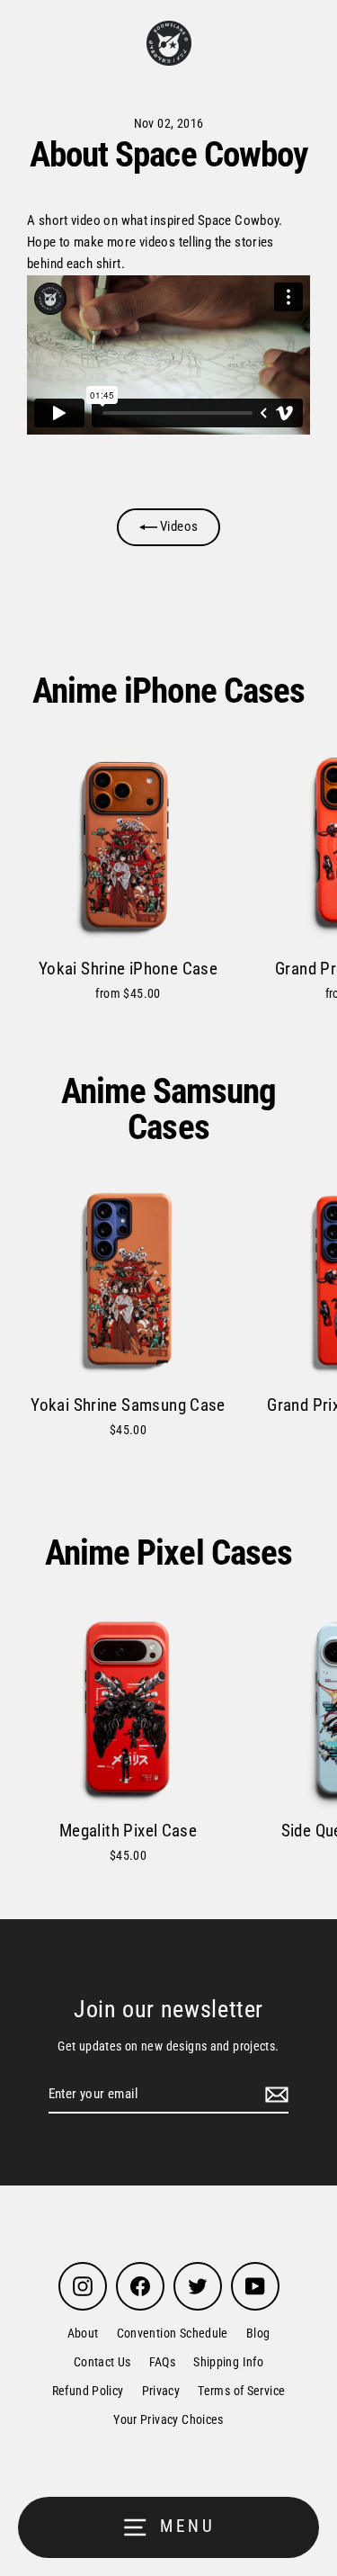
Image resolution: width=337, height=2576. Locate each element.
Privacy (161, 2391)
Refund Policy (88, 2391)
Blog (258, 2333)
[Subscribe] (274, 2095)
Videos (178, 526)
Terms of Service (241, 2391)
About (83, 2333)
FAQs (163, 2362)
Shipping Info (228, 2362)
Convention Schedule (173, 2333)
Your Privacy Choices (168, 2419)
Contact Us (102, 2362)
